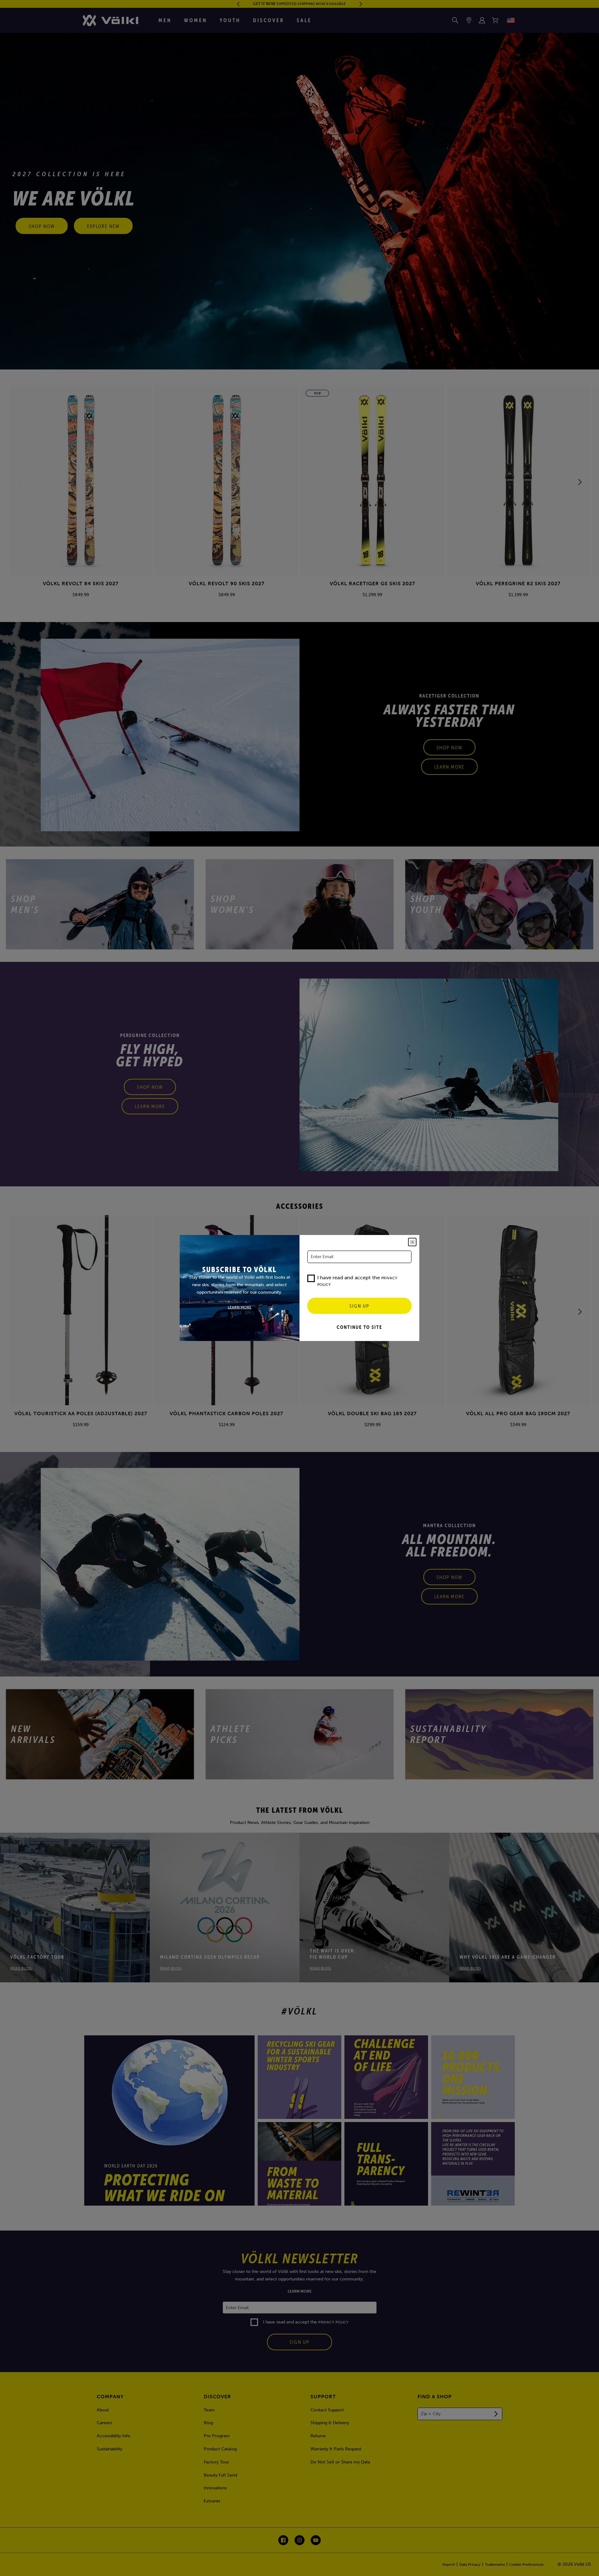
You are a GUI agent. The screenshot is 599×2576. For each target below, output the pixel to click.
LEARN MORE (240, 1307)
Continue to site (359, 1327)
